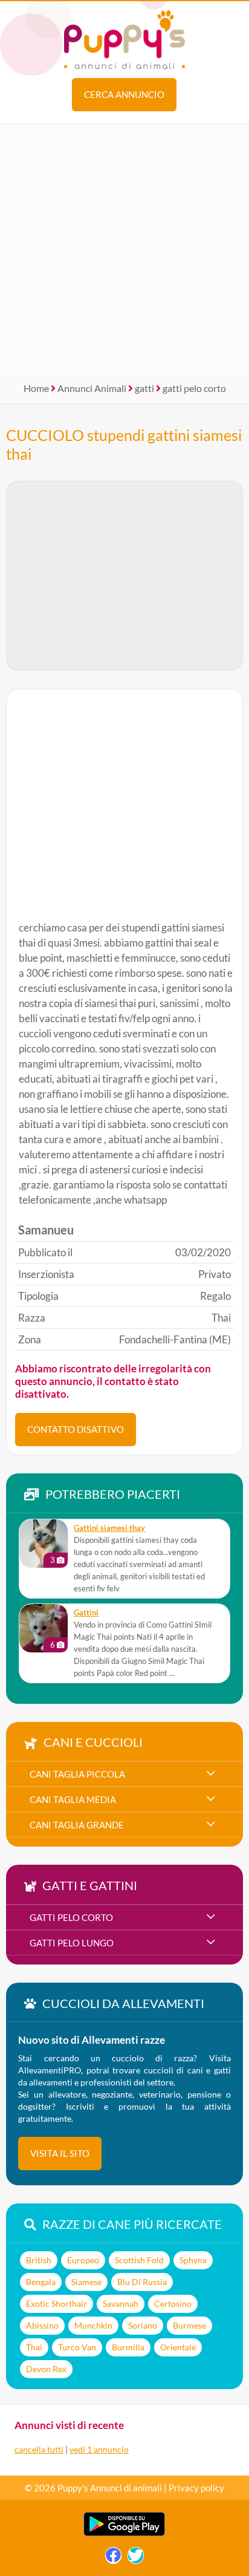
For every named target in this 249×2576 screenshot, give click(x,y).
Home (36, 388)
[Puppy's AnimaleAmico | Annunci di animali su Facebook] (113, 2558)
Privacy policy (196, 2488)
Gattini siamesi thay (109, 1528)
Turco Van (77, 2347)
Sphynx (193, 2260)
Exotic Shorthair (57, 2304)
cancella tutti (39, 2449)
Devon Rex (46, 2369)
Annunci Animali (92, 388)
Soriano (143, 2325)
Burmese (189, 2325)
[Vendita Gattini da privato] (44, 1628)
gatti (144, 388)
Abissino (42, 2325)
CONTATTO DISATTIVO (76, 1429)
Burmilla (128, 2347)
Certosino (173, 2304)
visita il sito (60, 2153)
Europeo (83, 2260)
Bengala (41, 2282)
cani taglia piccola (77, 1774)
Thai (34, 2347)
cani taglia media (73, 1799)
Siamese (86, 2282)
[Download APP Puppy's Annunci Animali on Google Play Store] (124, 2533)
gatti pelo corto (194, 388)
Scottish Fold (139, 2260)
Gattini (86, 1613)
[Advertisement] (124, 249)
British (39, 2260)
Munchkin (93, 2325)
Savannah (121, 2304)
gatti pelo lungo (72, 1943)
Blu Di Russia (142, 2282)
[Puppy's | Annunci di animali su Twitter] (136, 2558)
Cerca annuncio (124, 94)
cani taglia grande (77, 1825)
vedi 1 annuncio (99, 2449)
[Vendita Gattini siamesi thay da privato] (44, 1544)
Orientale (178, 2347)
